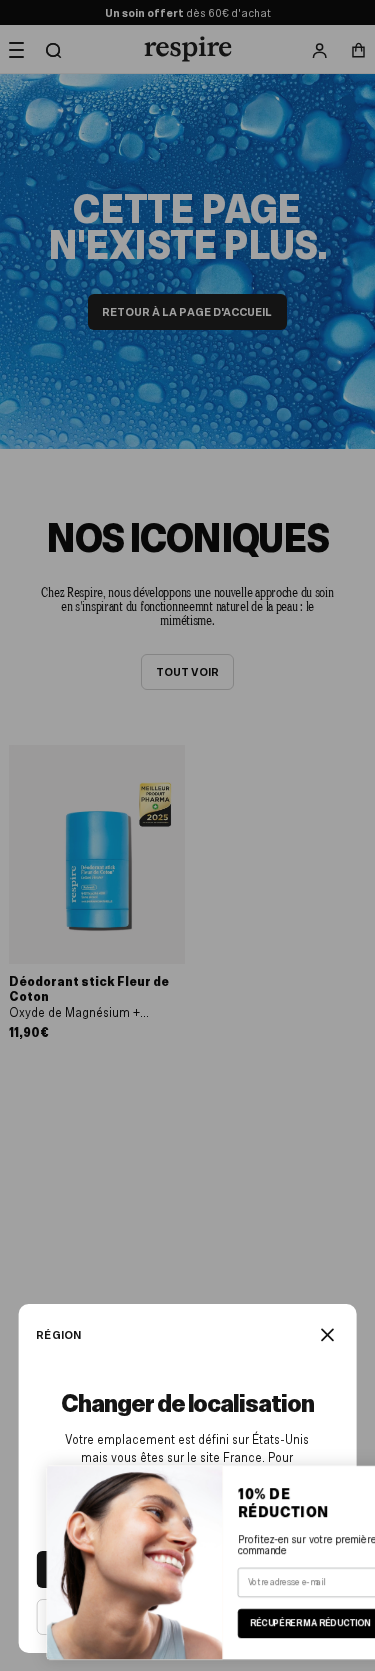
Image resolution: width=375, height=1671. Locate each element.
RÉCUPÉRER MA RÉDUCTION (278, 1623)
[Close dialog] (351, 1481)
